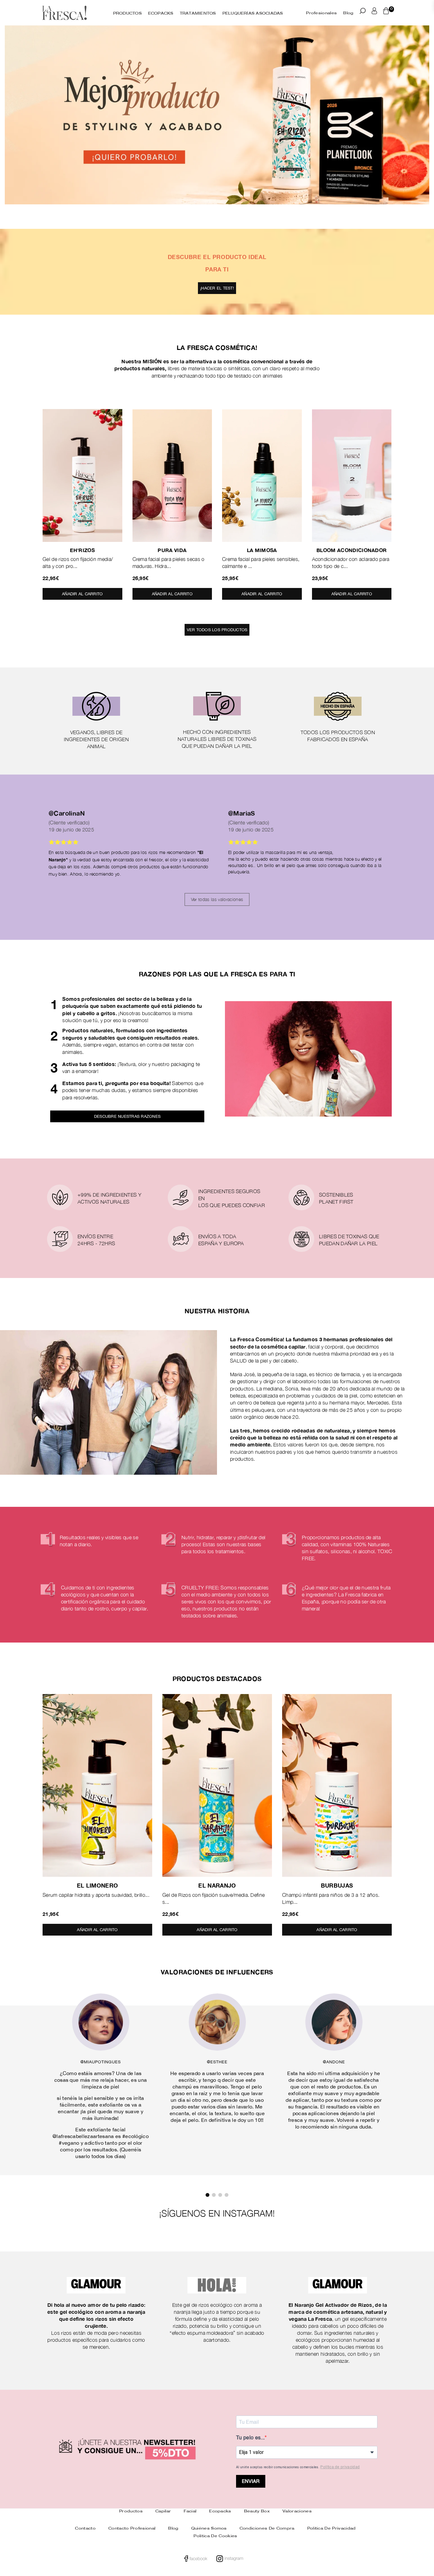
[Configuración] (374, 12)
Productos (131, 2511)
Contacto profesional (132, 2528)
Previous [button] (14, 124)
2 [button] (221, 216)
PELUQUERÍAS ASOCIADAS (253, 14)
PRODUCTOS (127, 14)
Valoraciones (297, 2511)
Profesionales (321, 13)
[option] (217, 124)
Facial (190, 2511)
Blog (348, 13)
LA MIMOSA (262, 550)
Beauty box (257, 2511)
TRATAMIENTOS (198, 14)
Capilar (163, 2511)
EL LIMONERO (98, 1885)
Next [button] (420, 124)
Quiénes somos (209, 2528)
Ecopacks (220, 2511)
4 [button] (227, 2195)
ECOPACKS (161, 14)
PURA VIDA (172, 550)
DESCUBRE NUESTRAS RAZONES (127, 1116)
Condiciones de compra (267, 2528)
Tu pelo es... (250, 2438)
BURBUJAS (337, 1885)
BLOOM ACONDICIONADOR (352, 550)
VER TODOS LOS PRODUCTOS (217, 630)
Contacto (85, 2528)
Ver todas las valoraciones (217, 899)
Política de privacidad (340, 2467)
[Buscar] (363, 12)
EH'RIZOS (82, 550)
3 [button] (220, 2195)
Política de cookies (215, 2536)
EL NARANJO (217, 1885)
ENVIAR (251, 2481)
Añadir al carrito (82, 592)
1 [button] (215, 216)
